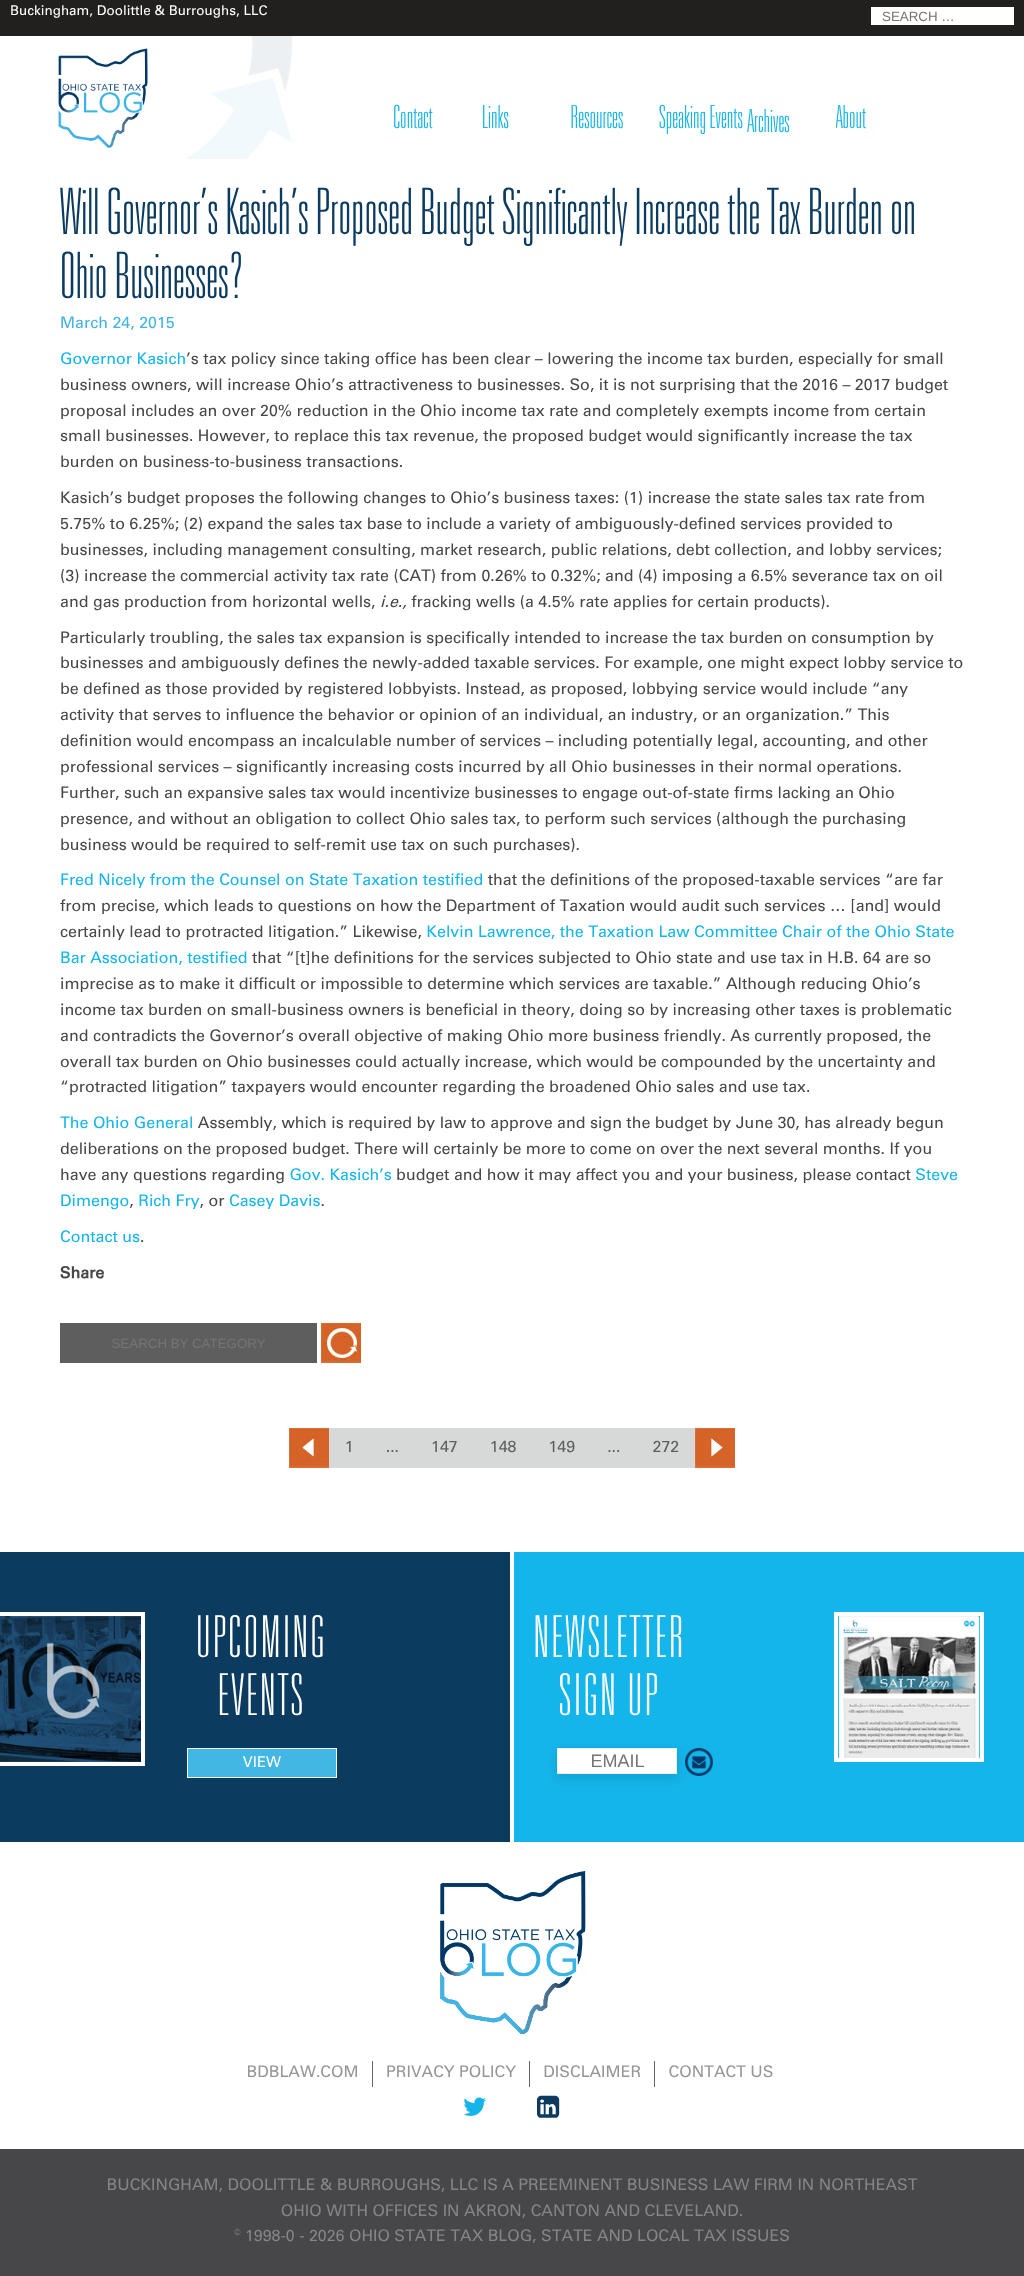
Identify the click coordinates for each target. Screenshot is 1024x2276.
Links (495, 119)
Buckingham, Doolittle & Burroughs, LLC (293, 2186)
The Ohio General (126, 1124)
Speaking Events (701, 119)
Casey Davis (275, 1202)
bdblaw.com (303, 2073)
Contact (413, 119)
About (851, 119)
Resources (597, 119)
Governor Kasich (123, 360)
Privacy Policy (451, 2073)
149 (561, 1448)
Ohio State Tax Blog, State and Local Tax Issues (569, 2237)
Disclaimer (592, 2073)
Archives (768, 123)
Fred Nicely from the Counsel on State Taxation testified (271, 881)
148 (503, 1448)
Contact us (100, 1238)
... (392, 1448)
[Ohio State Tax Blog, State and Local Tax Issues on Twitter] (474, 2120)
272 (666, 1448)
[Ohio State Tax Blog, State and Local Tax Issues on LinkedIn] (548, 2120)
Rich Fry (168, 1202)
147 (444, 1448)
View (262, 1763)
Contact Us (721, 2073)
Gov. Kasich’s (340, 1176)
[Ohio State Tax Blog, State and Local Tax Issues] (102, 97)
